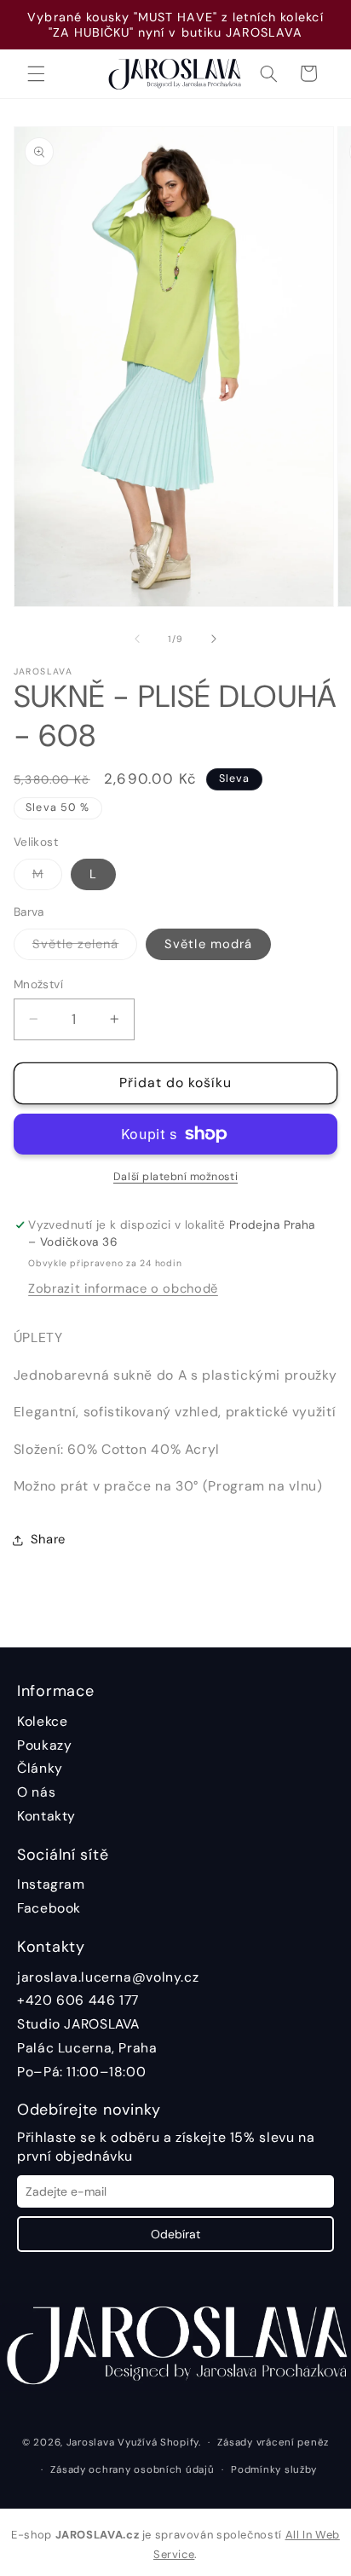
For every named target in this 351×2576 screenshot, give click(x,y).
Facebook (49, 1908)
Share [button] (48, 1539)
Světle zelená (85, 947)
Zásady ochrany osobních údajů (132, 2470)
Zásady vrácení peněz (273, 2443)
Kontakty (46, 1816)
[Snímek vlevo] (137, 639)
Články (40, 1768)
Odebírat (175, 2234)
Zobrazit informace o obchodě (123, 1288)
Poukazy (44, 1745)
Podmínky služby (274, 2470)
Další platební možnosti (175, 1177)
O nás (36, 1792)
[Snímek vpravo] (214, 639)
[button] (36, 73)
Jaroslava (91, 2443)
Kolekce (42, 1721)
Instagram (51, 1884)
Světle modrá (208, 944)
